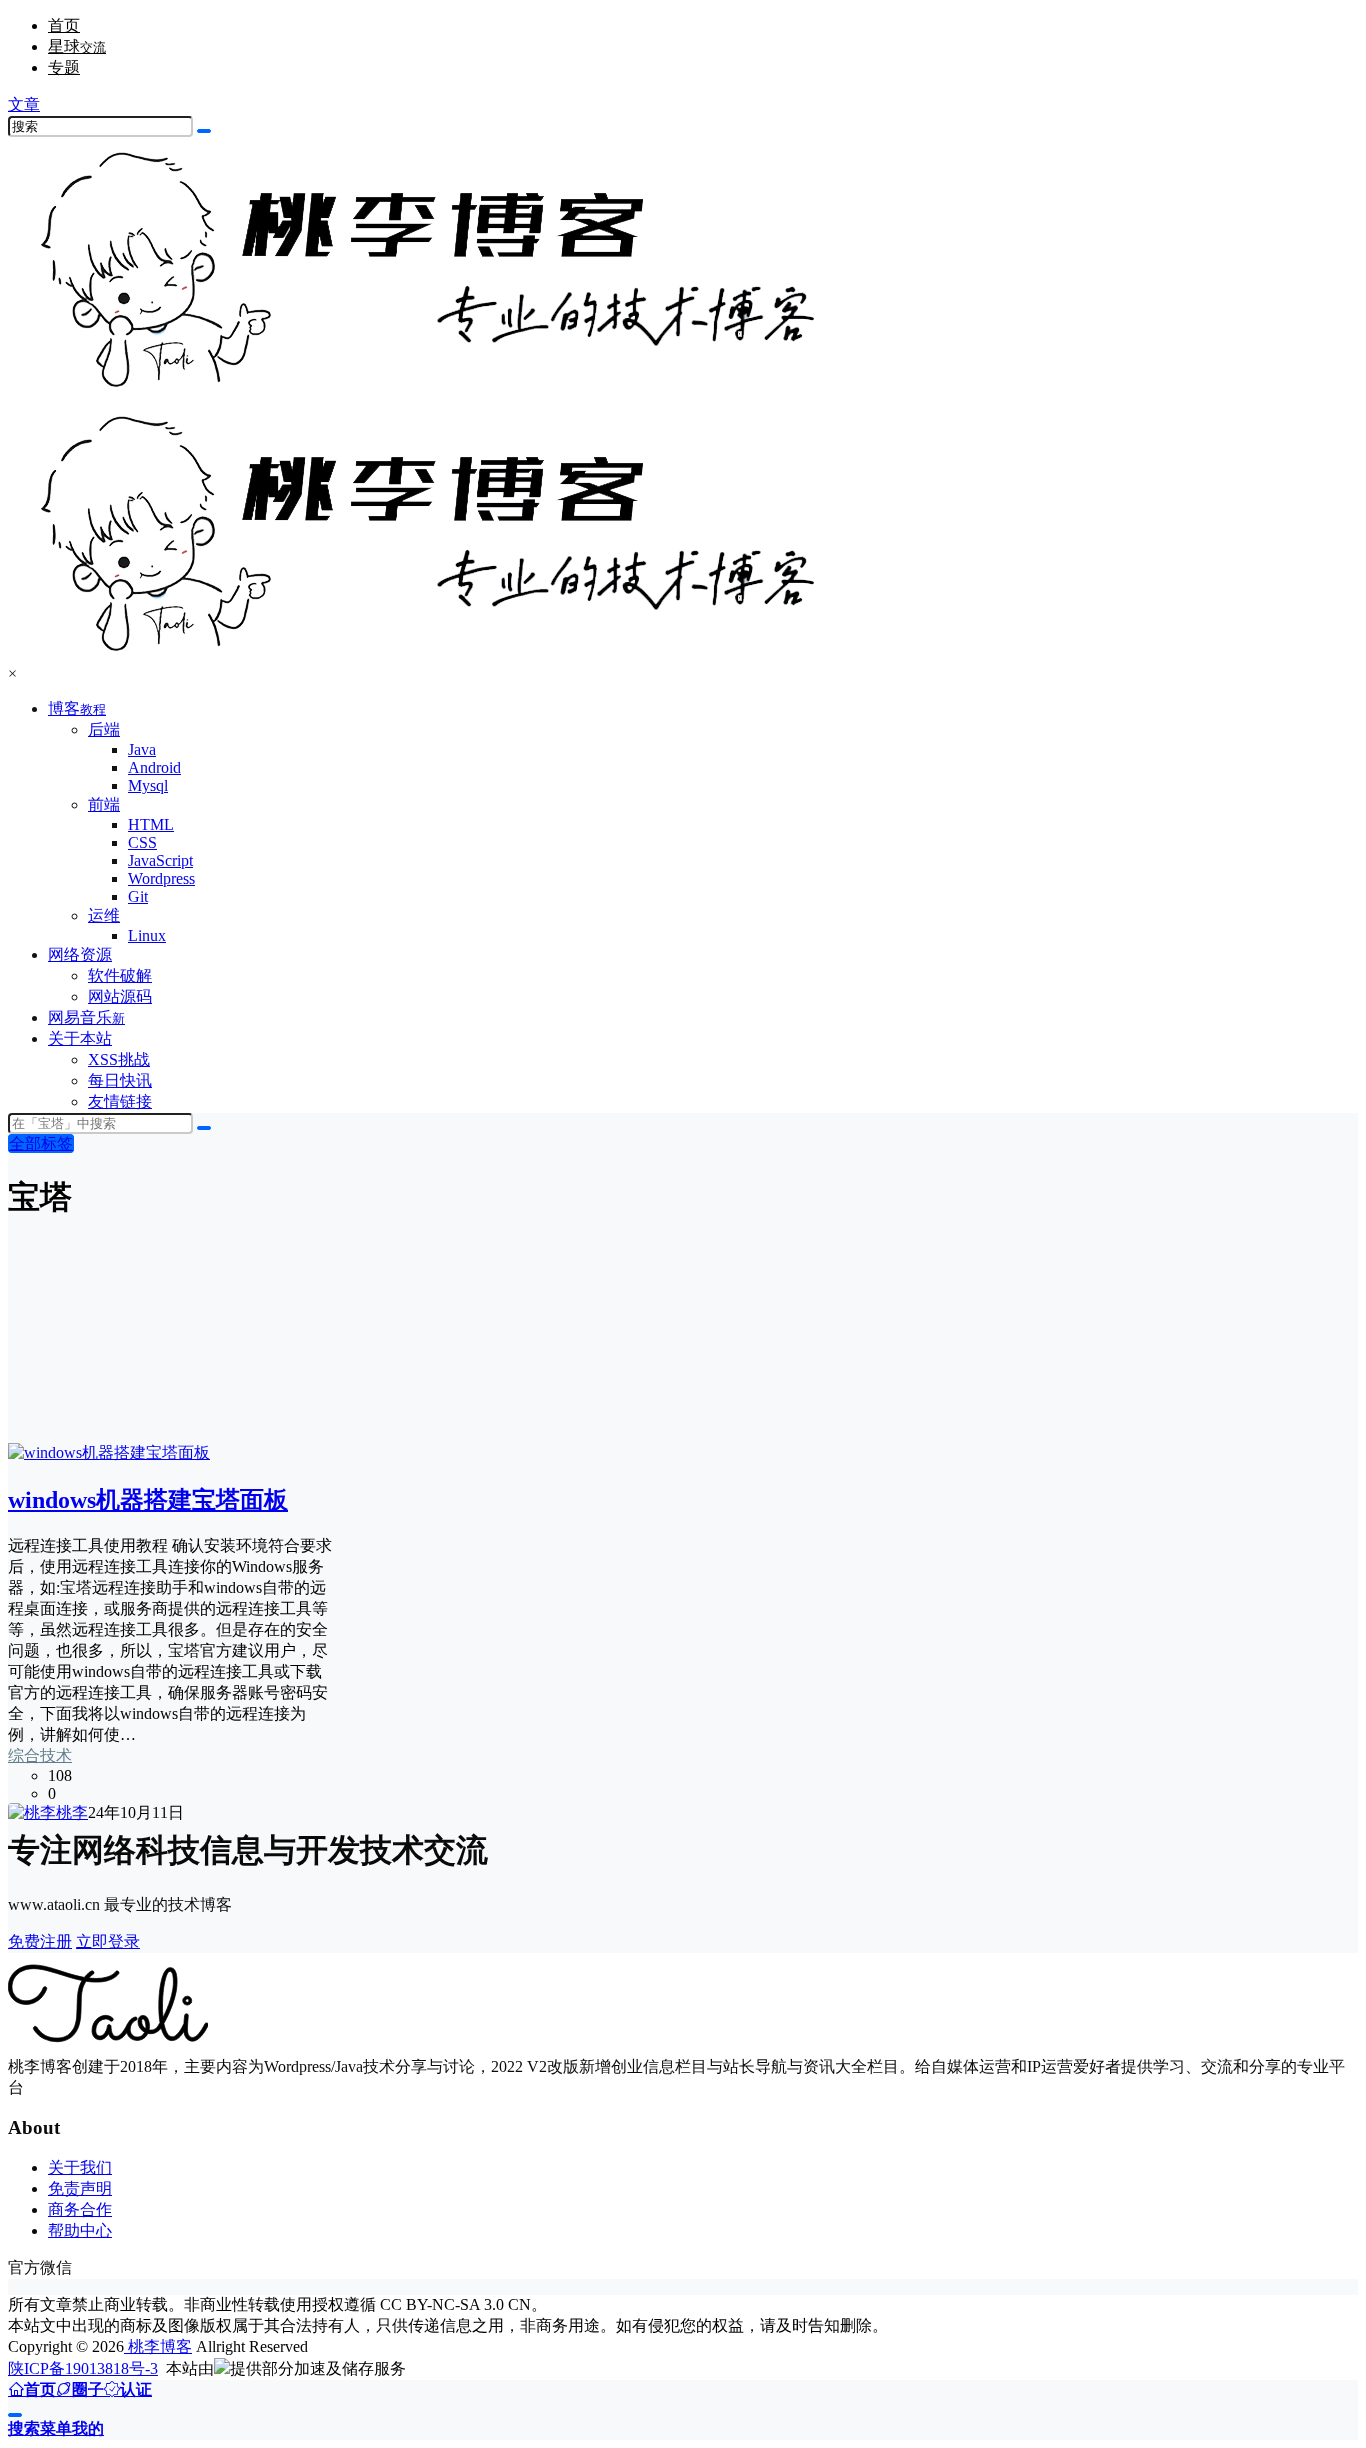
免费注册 (40, 1941)
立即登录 (108, 1941)
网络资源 (80, 954)
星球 (77, 46)
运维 (104, 915)
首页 (64, 25)
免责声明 (80, 2188)
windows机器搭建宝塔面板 (148, 1500)
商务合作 (80, 2209)
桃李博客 (158, 2346)
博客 (77, 708)
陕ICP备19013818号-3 (83, 2368)
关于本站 (80, 1038)
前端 (104, 804)
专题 (64, 67)
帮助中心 (80, 2230)
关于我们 (80, 2167)
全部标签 (41, 1143)
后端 (104, 729)
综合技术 (40, 1755)
